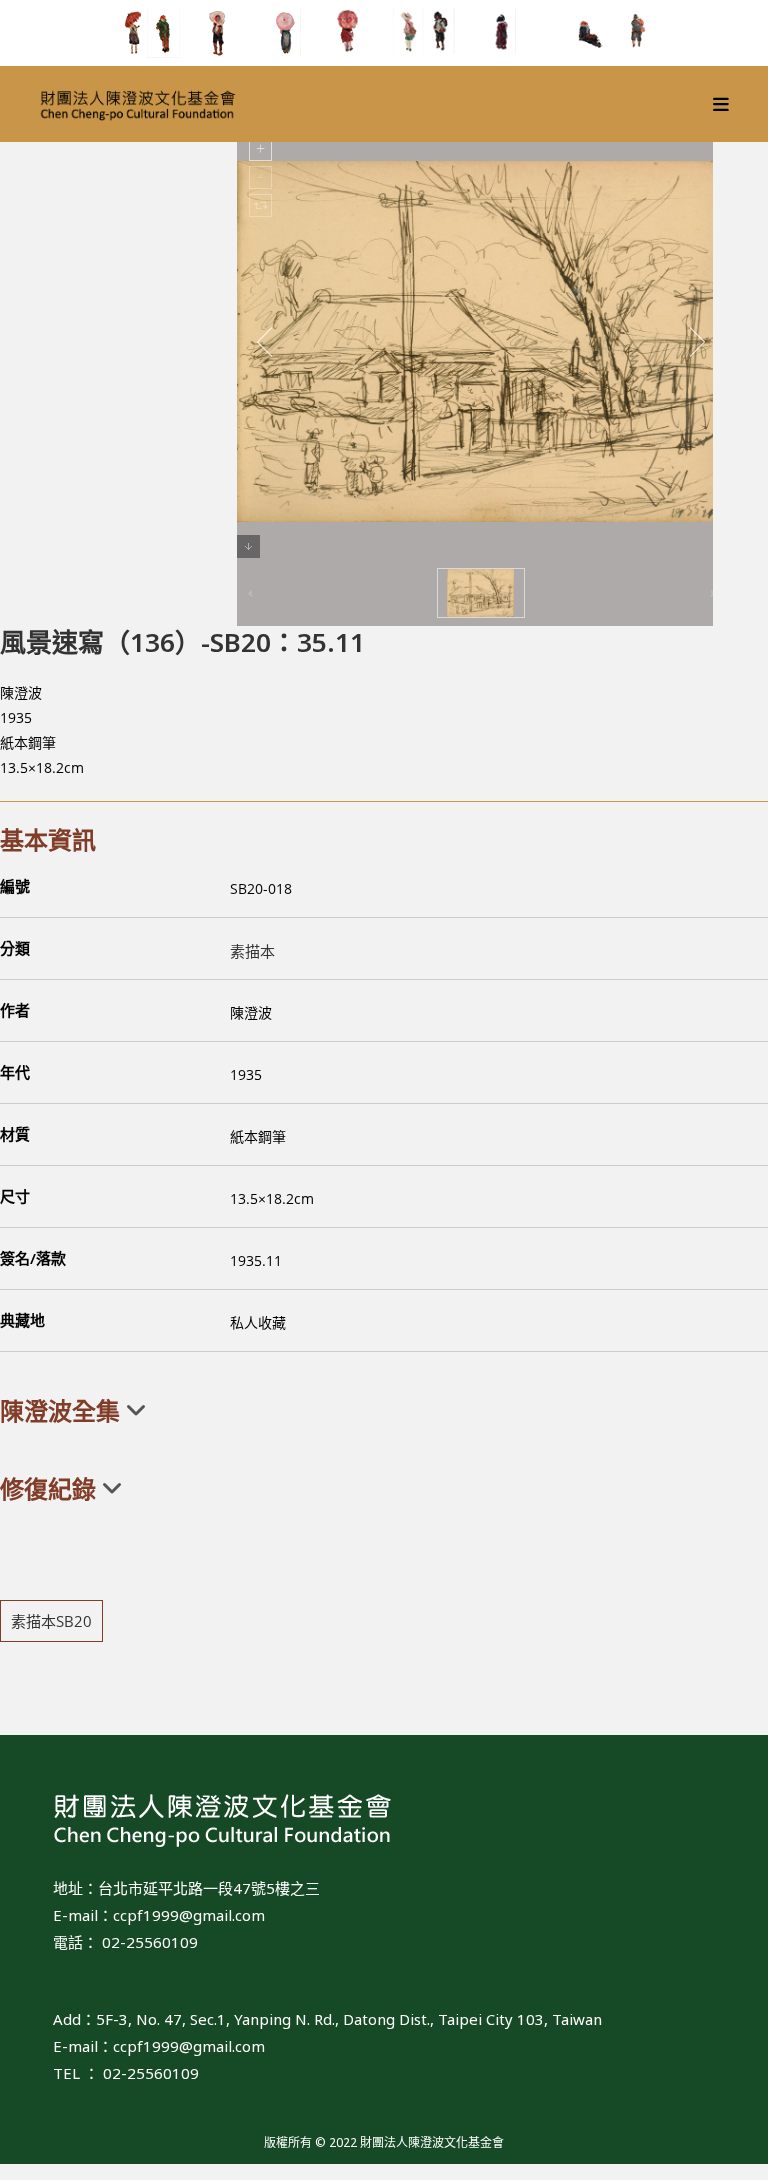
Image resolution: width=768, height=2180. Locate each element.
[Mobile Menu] (721, 104)
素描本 (252, 951)
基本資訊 (48, 839)
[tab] (384, 1411)
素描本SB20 (51, 1621)
